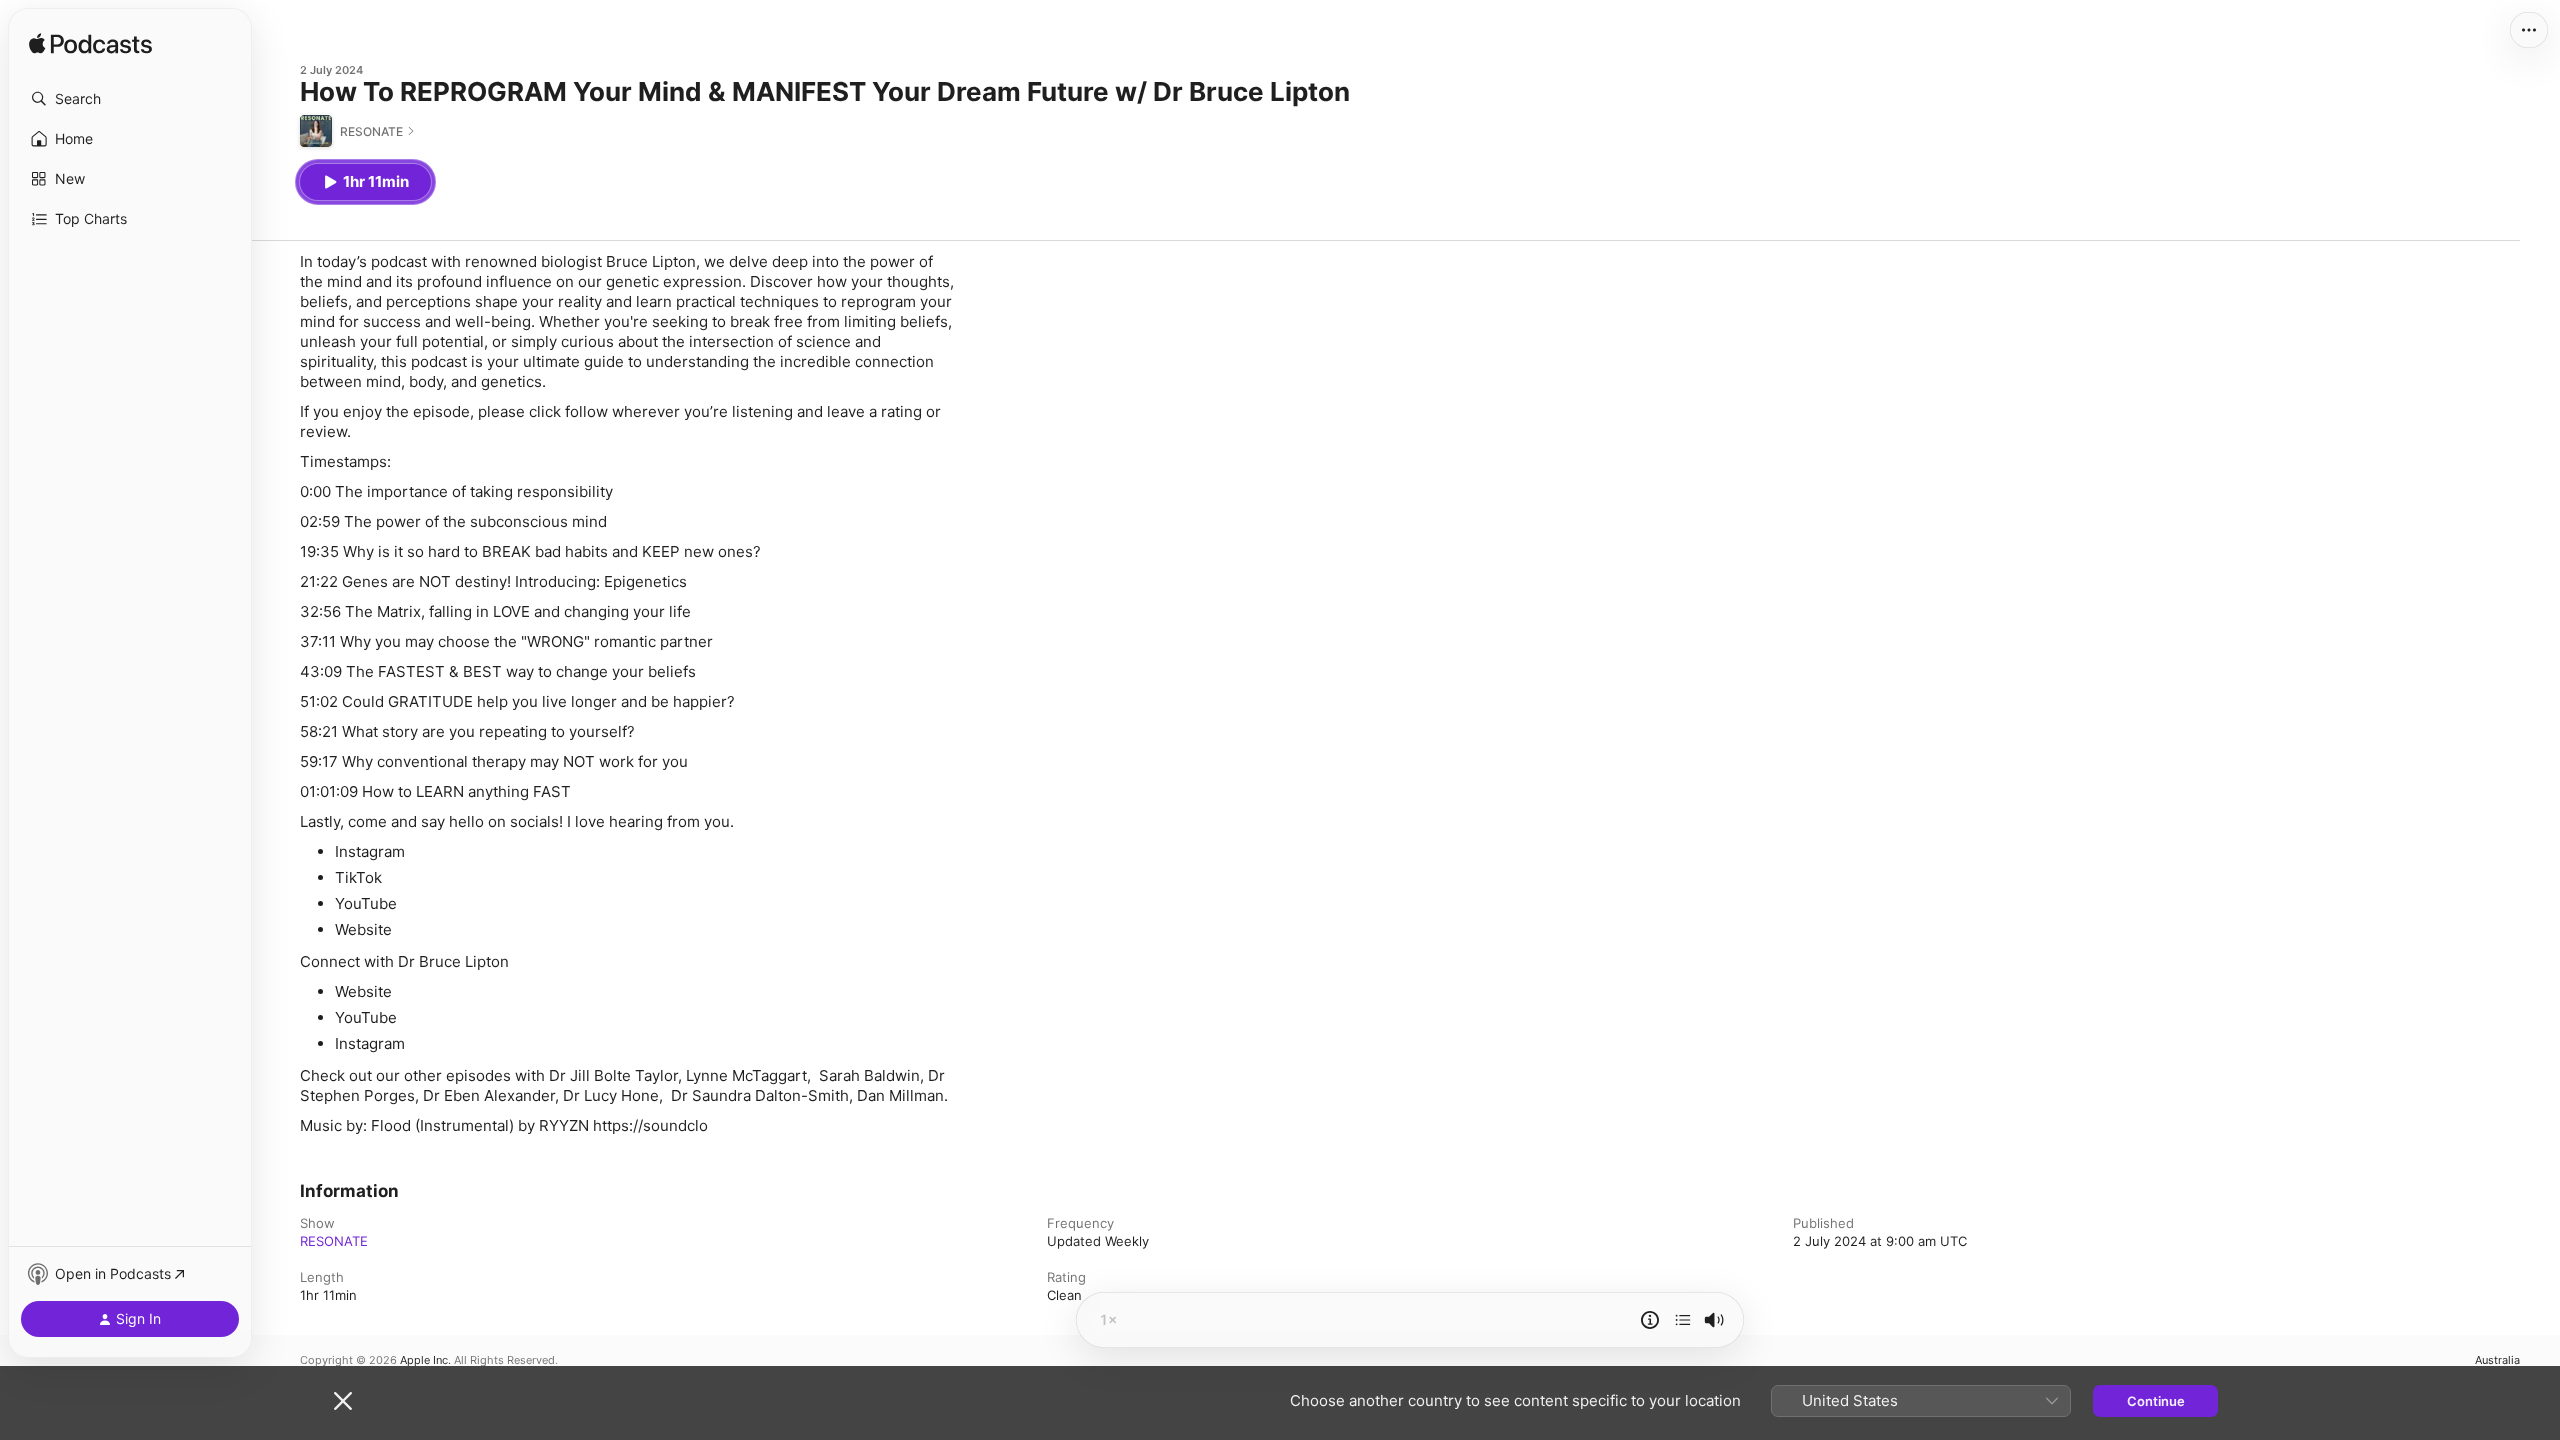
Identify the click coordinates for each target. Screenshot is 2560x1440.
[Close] (343, 1401)
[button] (130, 99)
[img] (90, 45)
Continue (2156, 1401)
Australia (2497, 1360)
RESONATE (334, 1241)
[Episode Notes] (1650, 1320)
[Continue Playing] (1683, 1320)
